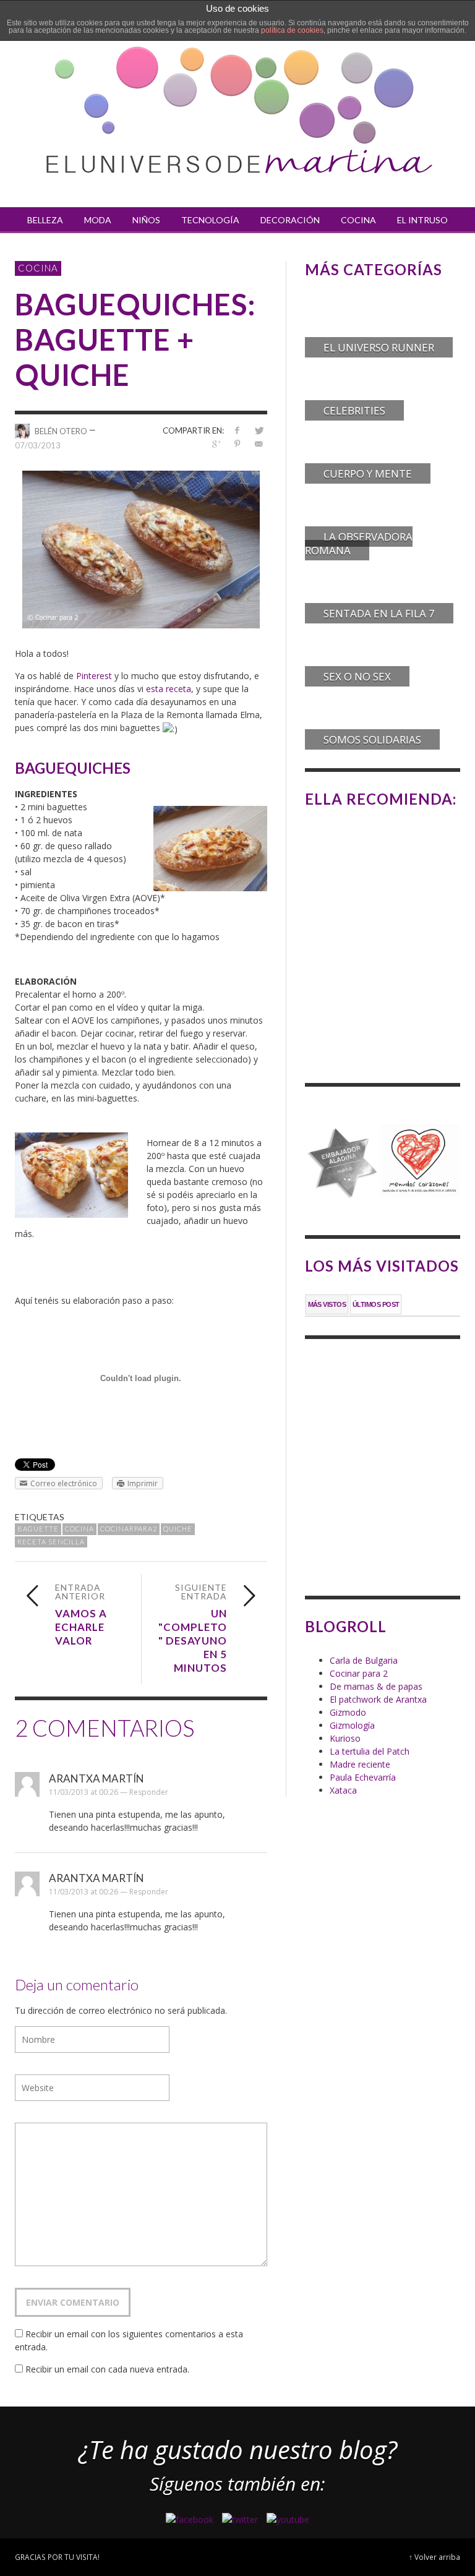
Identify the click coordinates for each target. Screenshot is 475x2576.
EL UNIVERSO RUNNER (379, 347)
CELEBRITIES (354, 410)
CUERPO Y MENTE (368, 473)
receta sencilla (51, 1542)
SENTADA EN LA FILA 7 (379, 613)
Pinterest (94, 676)
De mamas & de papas (376, 1686)
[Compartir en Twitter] (259, 430)
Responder (149, 1792)
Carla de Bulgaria (364, 1660)
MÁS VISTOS (327, 1304)
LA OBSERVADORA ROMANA (359, 543)
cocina (79, 1529)
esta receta (169, 689)
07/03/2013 (38, 445)
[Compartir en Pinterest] (237, 444)
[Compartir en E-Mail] (259, 444)
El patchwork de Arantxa (378, 1699)
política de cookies (292, 30)
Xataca (343, 1790)
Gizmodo (348, 1712)
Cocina (38, 268)
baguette (38, 1529)
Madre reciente (360, 1764)
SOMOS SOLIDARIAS (372, 739)
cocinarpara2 (129, 1529)
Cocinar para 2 (359, 1673)
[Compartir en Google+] (216, 444)
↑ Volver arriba (434, 2557)
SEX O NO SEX (357, 676)
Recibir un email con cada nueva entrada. (107, 2369)
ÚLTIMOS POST (376, 1304)
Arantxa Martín (96, 1778)
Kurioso (345, 1738)
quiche (178, 1529)
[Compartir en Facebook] (237, 430)
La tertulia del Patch (370, 1751)
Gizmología (352, 1725)
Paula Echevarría (363, 1777)
